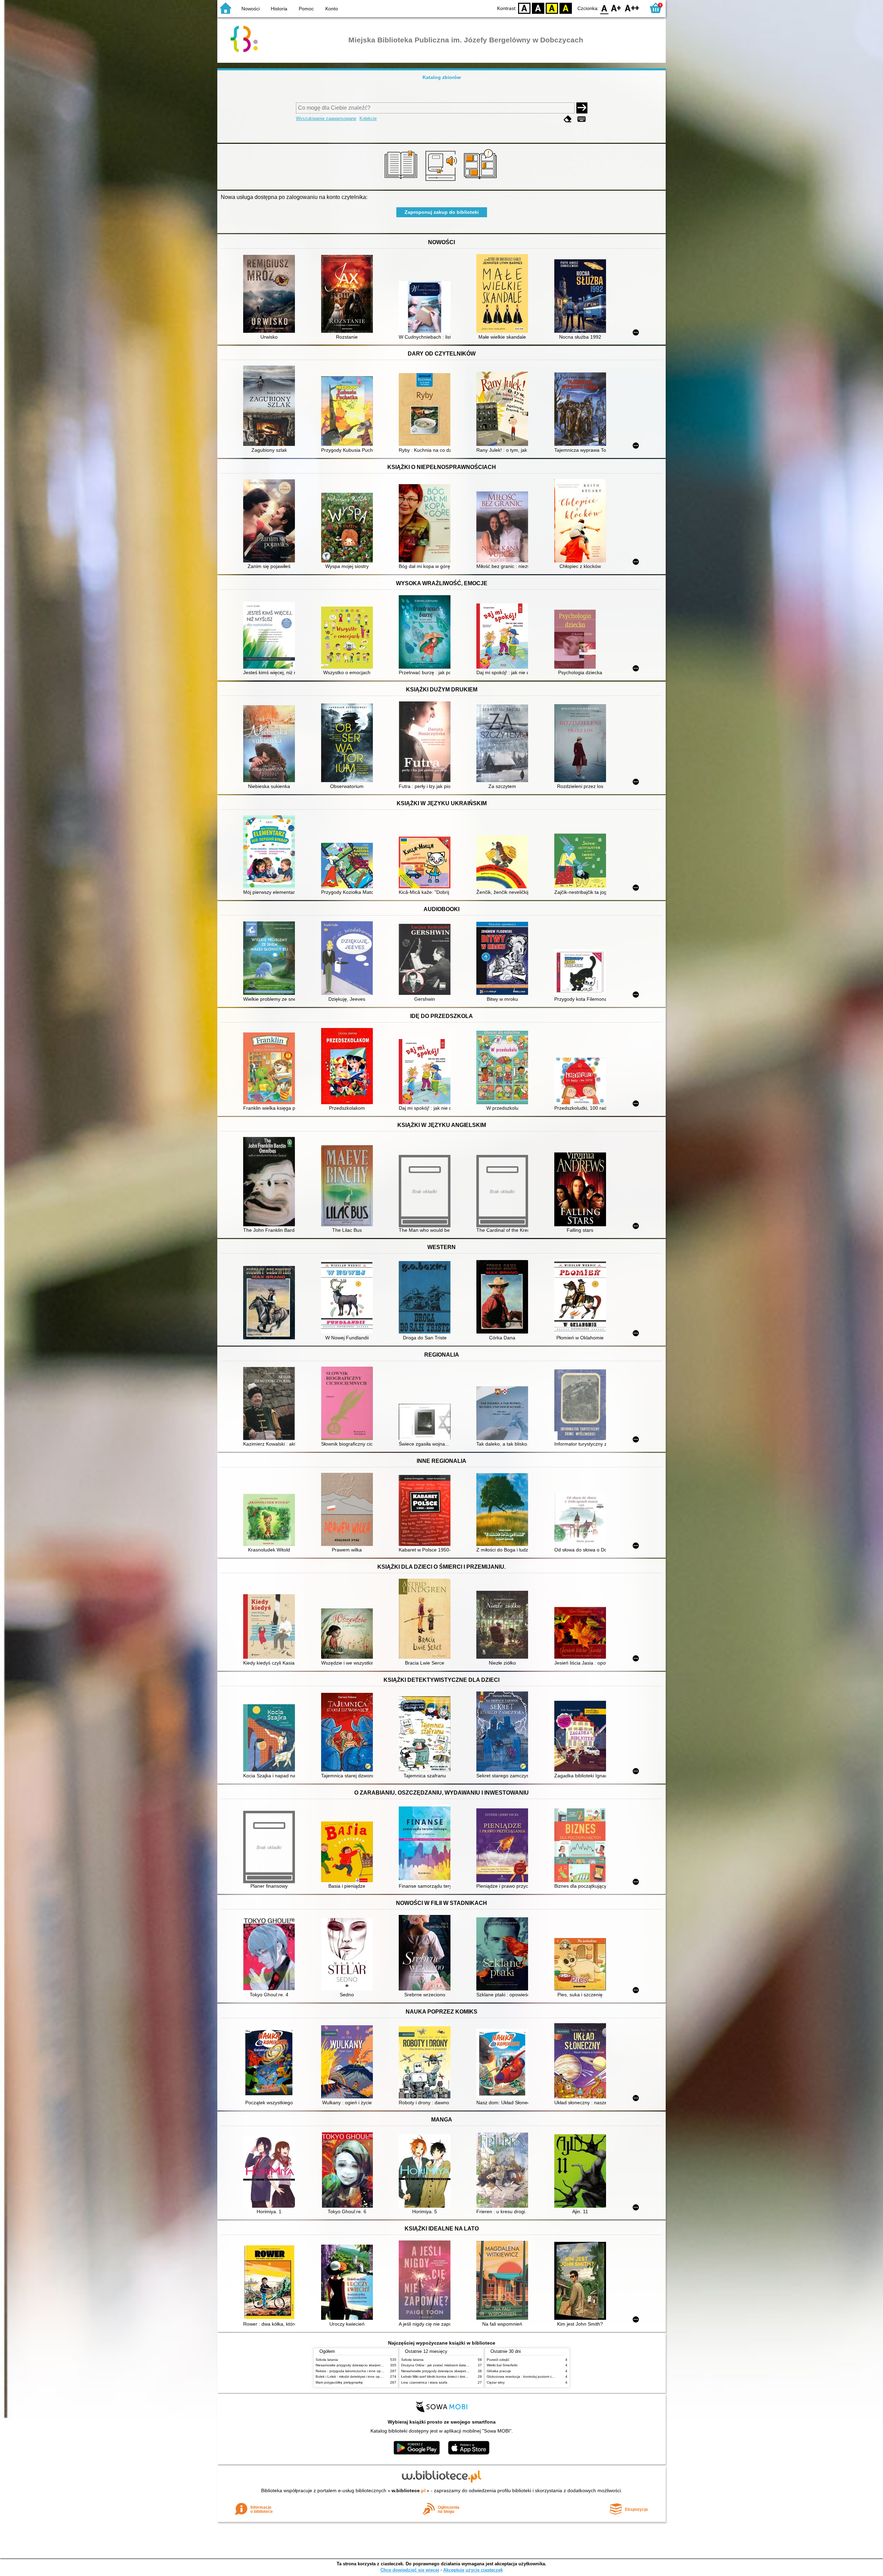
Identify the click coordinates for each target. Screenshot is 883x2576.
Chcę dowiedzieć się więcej (410, 2570)
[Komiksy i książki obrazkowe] (481, 182)
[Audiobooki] (442, 182)
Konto (332, 9)
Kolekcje (368, 118)
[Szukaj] (582, 108)
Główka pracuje (499, 2371)
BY (566, 8)
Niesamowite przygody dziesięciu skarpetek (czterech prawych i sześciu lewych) (378, 2365)
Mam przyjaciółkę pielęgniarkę (339, 2382)
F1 (616, 8)
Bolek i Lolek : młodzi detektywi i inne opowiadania (356, 2377)
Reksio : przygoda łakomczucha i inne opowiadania (356, 2371)
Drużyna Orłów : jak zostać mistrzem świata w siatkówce (445, 2365)
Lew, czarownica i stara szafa (424, 2382)
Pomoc (306, 9)
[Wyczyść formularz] (568, 119)
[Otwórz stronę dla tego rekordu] (271, 294)
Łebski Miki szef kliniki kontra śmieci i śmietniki (437, 2377)
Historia (279, 9)
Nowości (251, 9)
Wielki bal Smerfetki (502, 2365)
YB (552, 8)
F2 (632, 8)
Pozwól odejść (498, 2360)
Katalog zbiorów (442, 77)
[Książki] (402, 182)
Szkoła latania (327, 2360)
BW (538, 8)
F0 (604, 8)
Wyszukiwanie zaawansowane (326, 118)
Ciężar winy (496, 2382)
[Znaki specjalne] (582, 119)
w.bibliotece (409, 2490)
